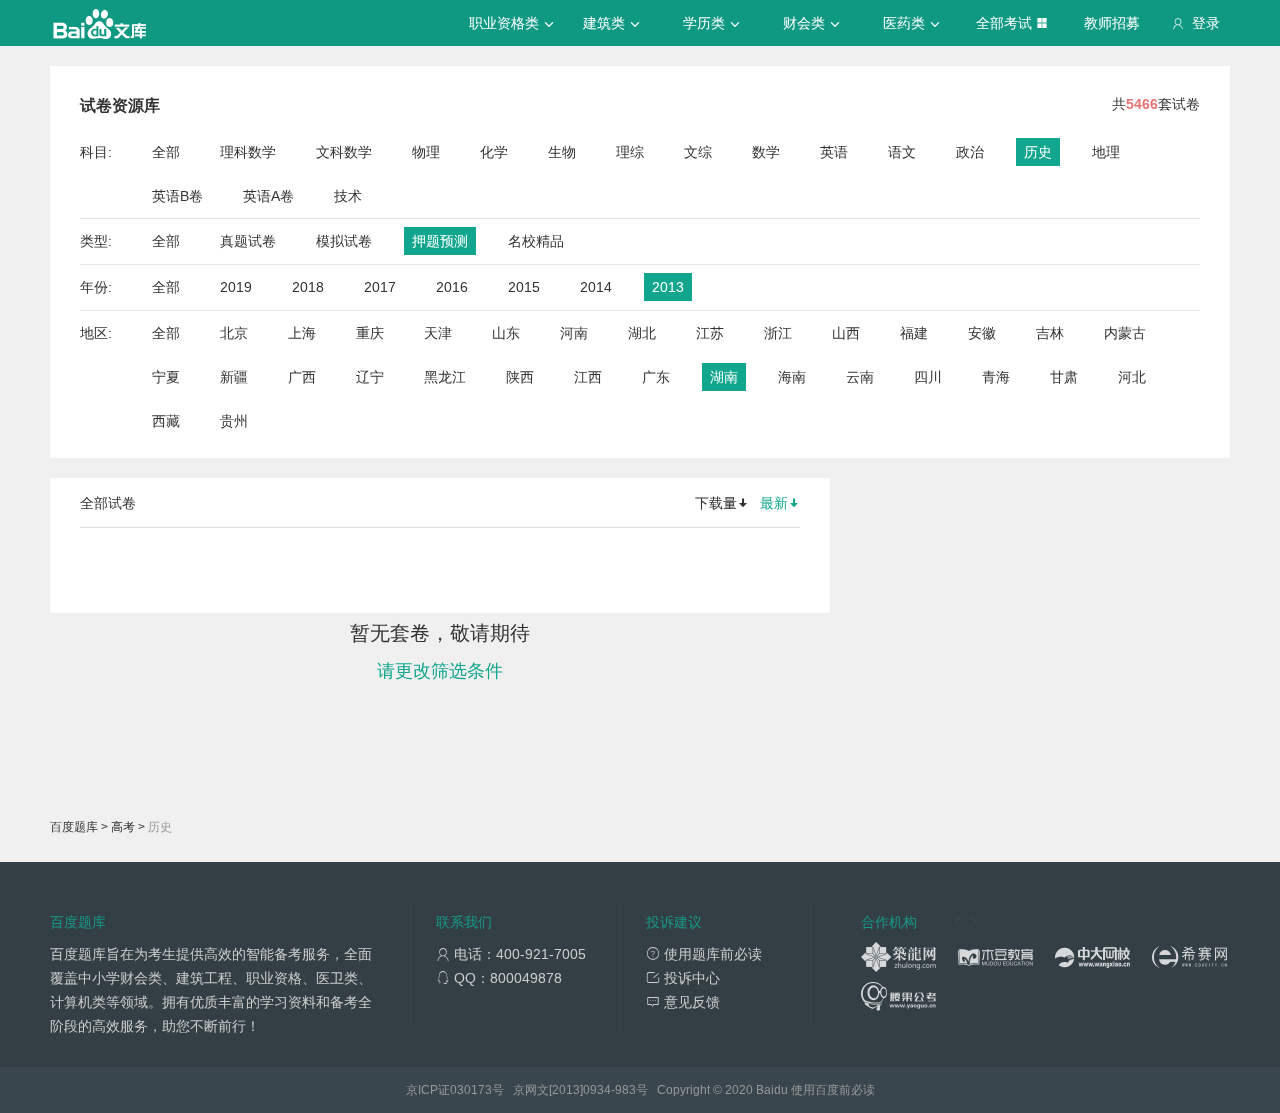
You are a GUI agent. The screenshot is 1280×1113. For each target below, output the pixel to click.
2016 (452, 287)
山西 (846, 333)
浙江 (778, 333)
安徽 (982, 333)
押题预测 (440, 241)
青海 (996, 377)
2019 (236, 287)
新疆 (234, 377)
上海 (302, 333)
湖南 (724, 377)
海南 (792, 377)
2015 (524, 287)
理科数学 (248, 152)
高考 (123, 827)
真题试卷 (248, 241)
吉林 (1050, 333)
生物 (562, 152)
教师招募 (1112, 23)
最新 (774, 503)
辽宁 (370, 377)
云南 (860, 377)
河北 (1132, 377)
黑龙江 (445, 377)
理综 (630, 152)
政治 (970, 152)
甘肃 (1064, 377)
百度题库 (74, 827)
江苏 (710, 333)
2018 (308, 287)
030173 (471, 1090)
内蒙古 (1125, 333)
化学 (494, 152)
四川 (928, 377)
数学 (766, 152)
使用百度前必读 (833, 1090)
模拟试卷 (344, 241)
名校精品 (536, 241)
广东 (656, 377)
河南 (574, 333)
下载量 (716, 503)
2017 (380, 287)
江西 (588, 377)
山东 (506, 333)
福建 (914, 333)
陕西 (520, 377)
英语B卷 (177, 196)
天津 (438, 333)
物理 (426, 152)
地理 (1106, 152)
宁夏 (166, 377)
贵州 (234, 421)
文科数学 (344, 152)
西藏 (166, 421)
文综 (698, 152)
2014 (596, 287)
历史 (1038, 152)
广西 (302, 377)
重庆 (370, 333)
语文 (902, 152)
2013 (668, 287)
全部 (166, 152)
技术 (348, 196)
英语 (834, 152)
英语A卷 (268, 196)
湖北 (642, 333)
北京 (234, 333)
